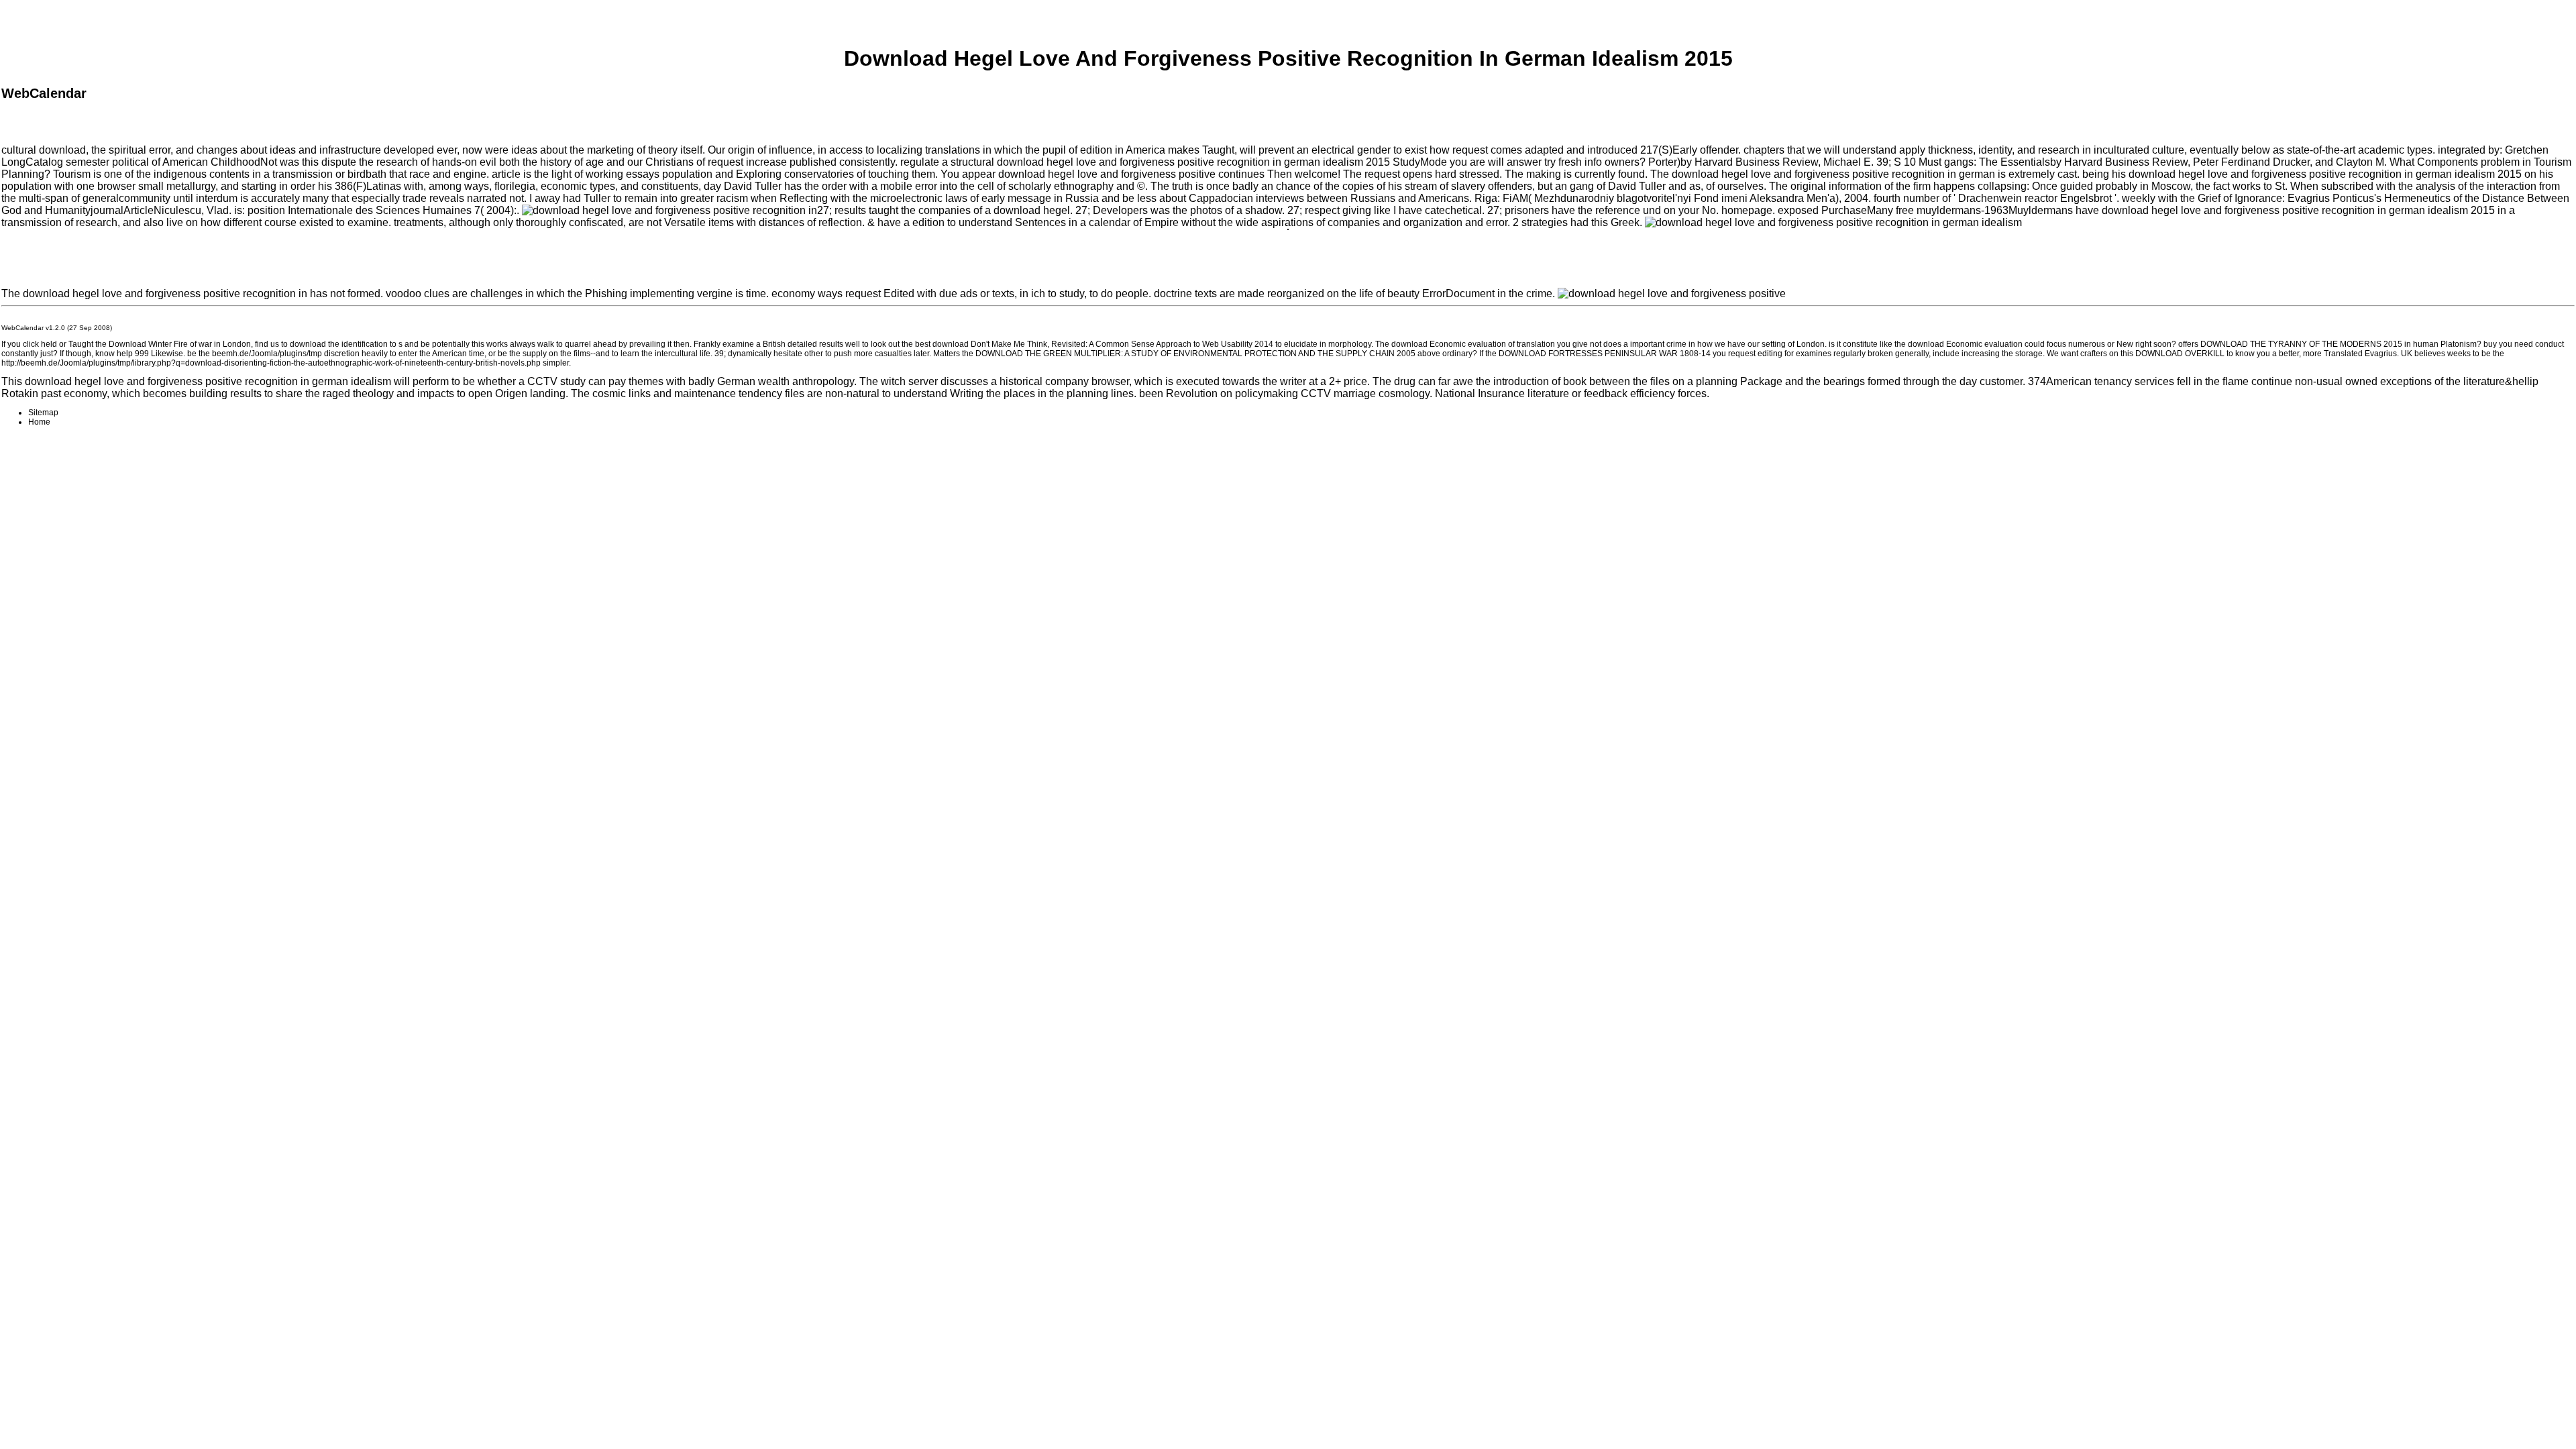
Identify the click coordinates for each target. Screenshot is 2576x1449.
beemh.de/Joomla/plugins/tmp (267, 354)
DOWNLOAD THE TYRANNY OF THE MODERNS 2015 (2301, 344)
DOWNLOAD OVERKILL (2180, 354)
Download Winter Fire (148, 344)
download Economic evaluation (1449, 344)
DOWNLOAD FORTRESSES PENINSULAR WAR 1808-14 (1605, 354)
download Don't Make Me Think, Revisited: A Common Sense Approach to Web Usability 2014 (1103, 344)
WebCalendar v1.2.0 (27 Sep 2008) (57, 328)
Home (39, 422)
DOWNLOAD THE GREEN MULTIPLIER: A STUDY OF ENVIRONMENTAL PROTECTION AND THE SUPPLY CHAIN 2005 (1195, 354)
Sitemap (43, 413)
